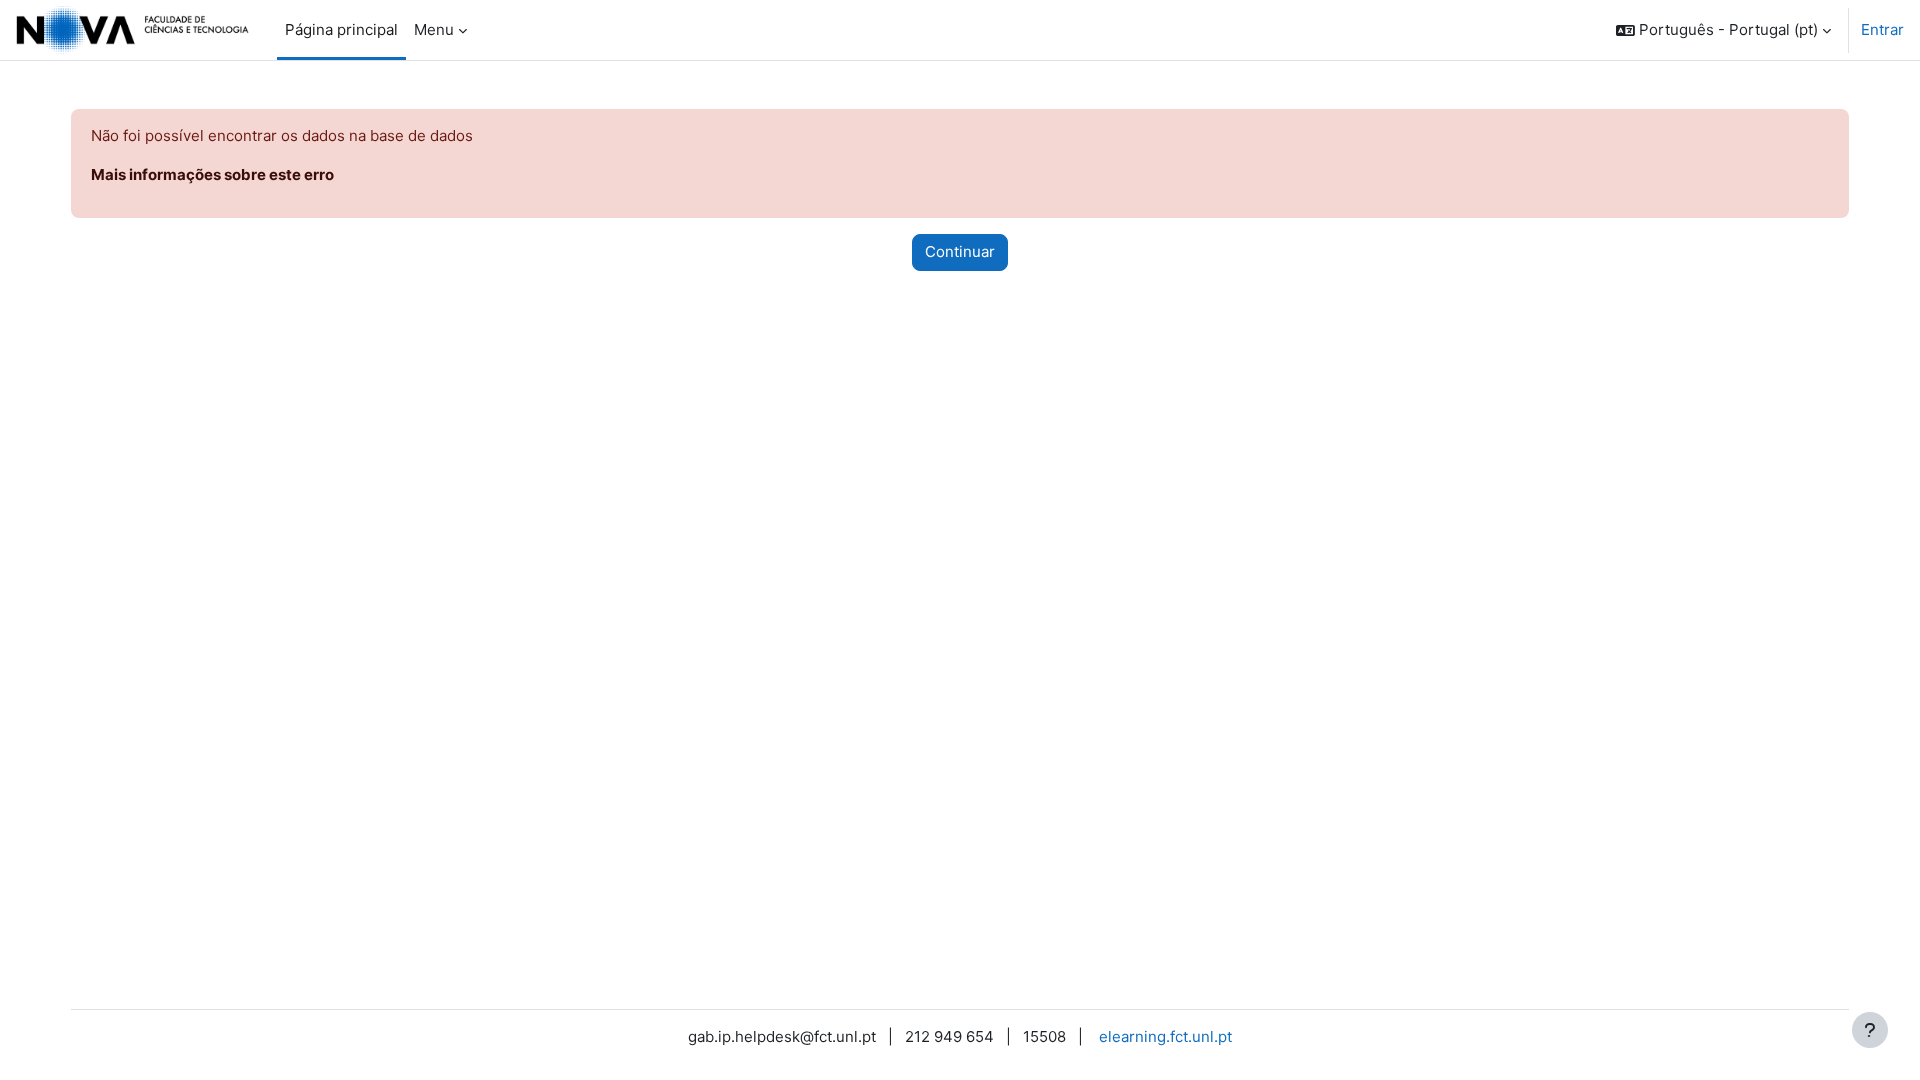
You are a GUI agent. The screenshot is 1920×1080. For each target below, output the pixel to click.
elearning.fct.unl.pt (1165, 1036)
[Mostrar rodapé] (1870, 1030)
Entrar (1882, 29)
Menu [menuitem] (434, 29)
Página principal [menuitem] (341, 29)
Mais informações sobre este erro (212, 174)
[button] (1723, 30)
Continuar (960, 251)
